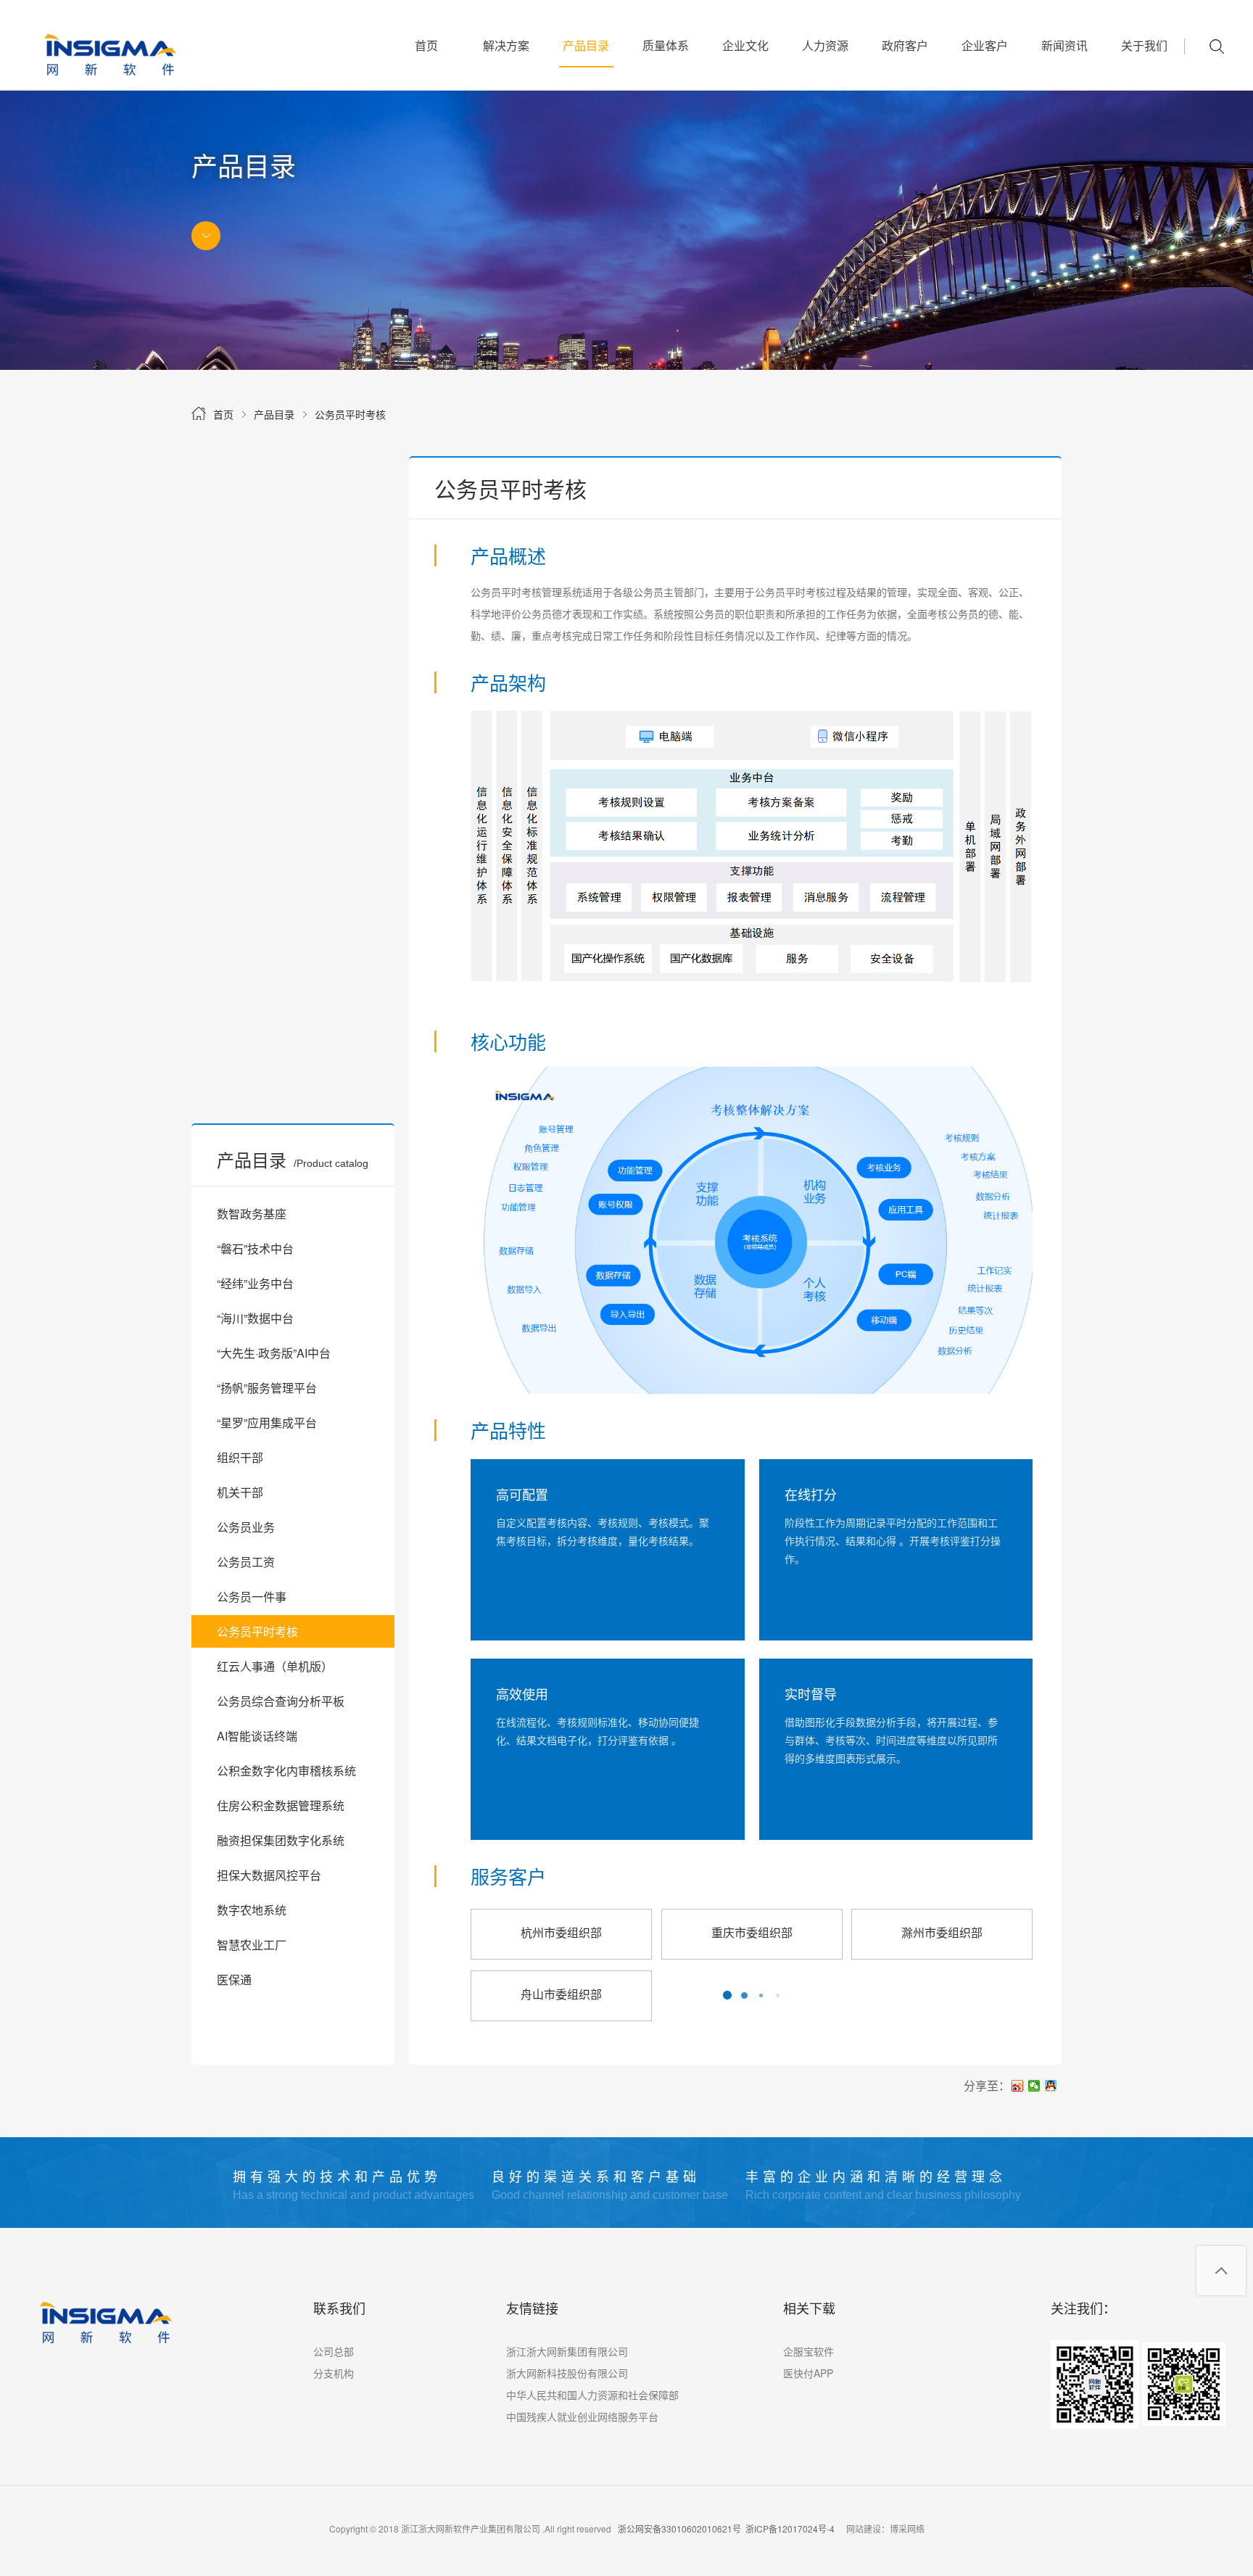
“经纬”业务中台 (255, 1283)
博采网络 (907, 2528)
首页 (426, 45)
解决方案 (506, 45)
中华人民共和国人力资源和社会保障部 (592, 2395)
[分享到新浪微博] (1018, 2086)
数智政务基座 (252, 1214)
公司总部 (334, 2351)
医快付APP (808, 2373)
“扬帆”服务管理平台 (267, 1388)
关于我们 (1144, 45)
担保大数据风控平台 (269, 1875)
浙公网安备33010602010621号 (679, 2528)
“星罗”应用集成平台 (267, 1423)
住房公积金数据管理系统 (281, 1805)
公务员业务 (246, 1527)
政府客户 (905, 45)
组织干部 (240, 1457)
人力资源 (825, 45)
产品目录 (586, 45)
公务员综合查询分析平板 (281, 1701)
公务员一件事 (252, 1597)
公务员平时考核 (350, 414)
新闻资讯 (1064, 45)
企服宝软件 (809, 2351)
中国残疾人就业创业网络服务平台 (582, 2416)
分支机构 (334, 2373)
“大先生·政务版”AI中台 (274, 1353)
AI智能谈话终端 (257, 1736)
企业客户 (985, 45)
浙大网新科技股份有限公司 (567, 2373)
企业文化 (745, 45)
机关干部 (240, 1492)
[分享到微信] (1034, 2086)
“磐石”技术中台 (255, 1248)
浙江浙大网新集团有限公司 (567, 2351)
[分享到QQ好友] (1051, 2086)
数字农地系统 (252, 1910)
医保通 (234, 1980)
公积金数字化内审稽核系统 (286, 1771)
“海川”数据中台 (255, 1318)
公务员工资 (246, 1562)
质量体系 (666, 45)
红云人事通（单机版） (275, 1666)
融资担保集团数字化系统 (281, 1840)
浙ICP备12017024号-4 (790, 2528)
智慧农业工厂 (252, 1945)
